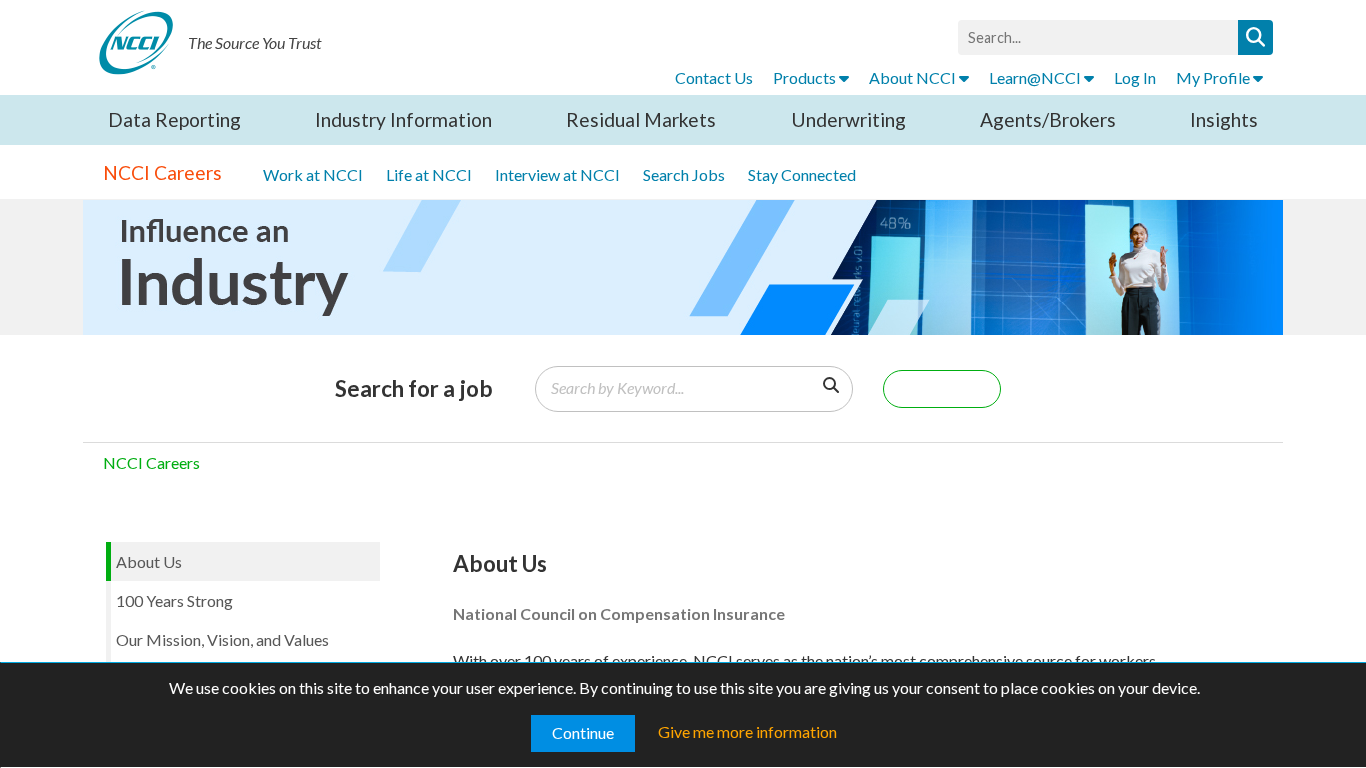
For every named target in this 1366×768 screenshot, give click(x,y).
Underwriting (848, 119)
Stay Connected (802, 174)
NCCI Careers (162, 172)
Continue (583, 732)
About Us (149, 561)
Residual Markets (641, 119)
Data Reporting (174, 119)
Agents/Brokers (1048, 119)
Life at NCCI (429, 174)
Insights (1224, 119)
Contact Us (714, 77)
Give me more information (747, 731)
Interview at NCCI (557, 174)
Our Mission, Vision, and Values (222, 639)
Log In (1135, 77)
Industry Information (403, 119)
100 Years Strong (174, 600)
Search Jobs (684, 174)
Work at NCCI (313, 174)
